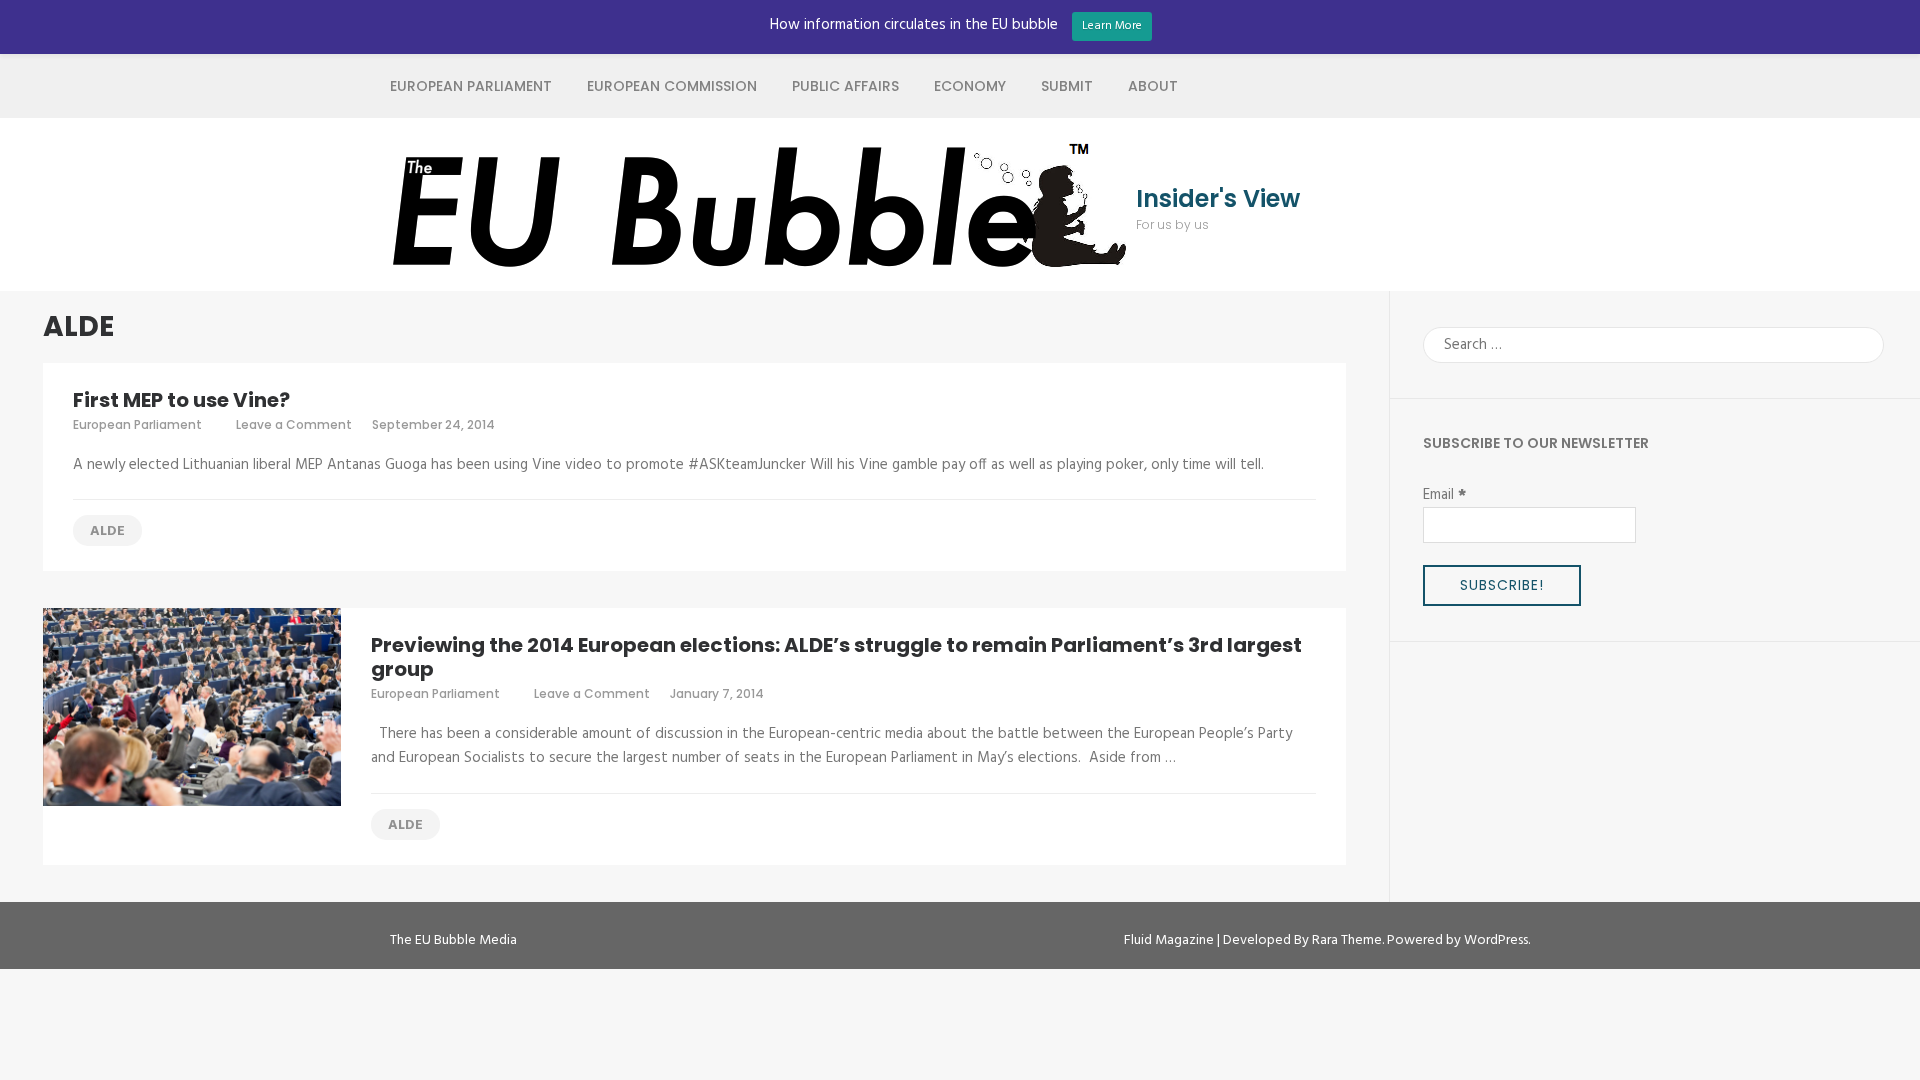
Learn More (1112, 26)
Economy (970, 86)
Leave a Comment (294, 424)
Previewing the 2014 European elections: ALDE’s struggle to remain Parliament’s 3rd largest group (836, 657)
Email (1444, 495)
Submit (1067, 86)
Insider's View (1218, 199)
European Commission (672, 86)
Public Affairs (845, 86)
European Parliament (471, 86)
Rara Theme (1347, 940)
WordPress (1496, 940)
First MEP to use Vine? (181, 400)
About (1153, 86)
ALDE (107, 531)
